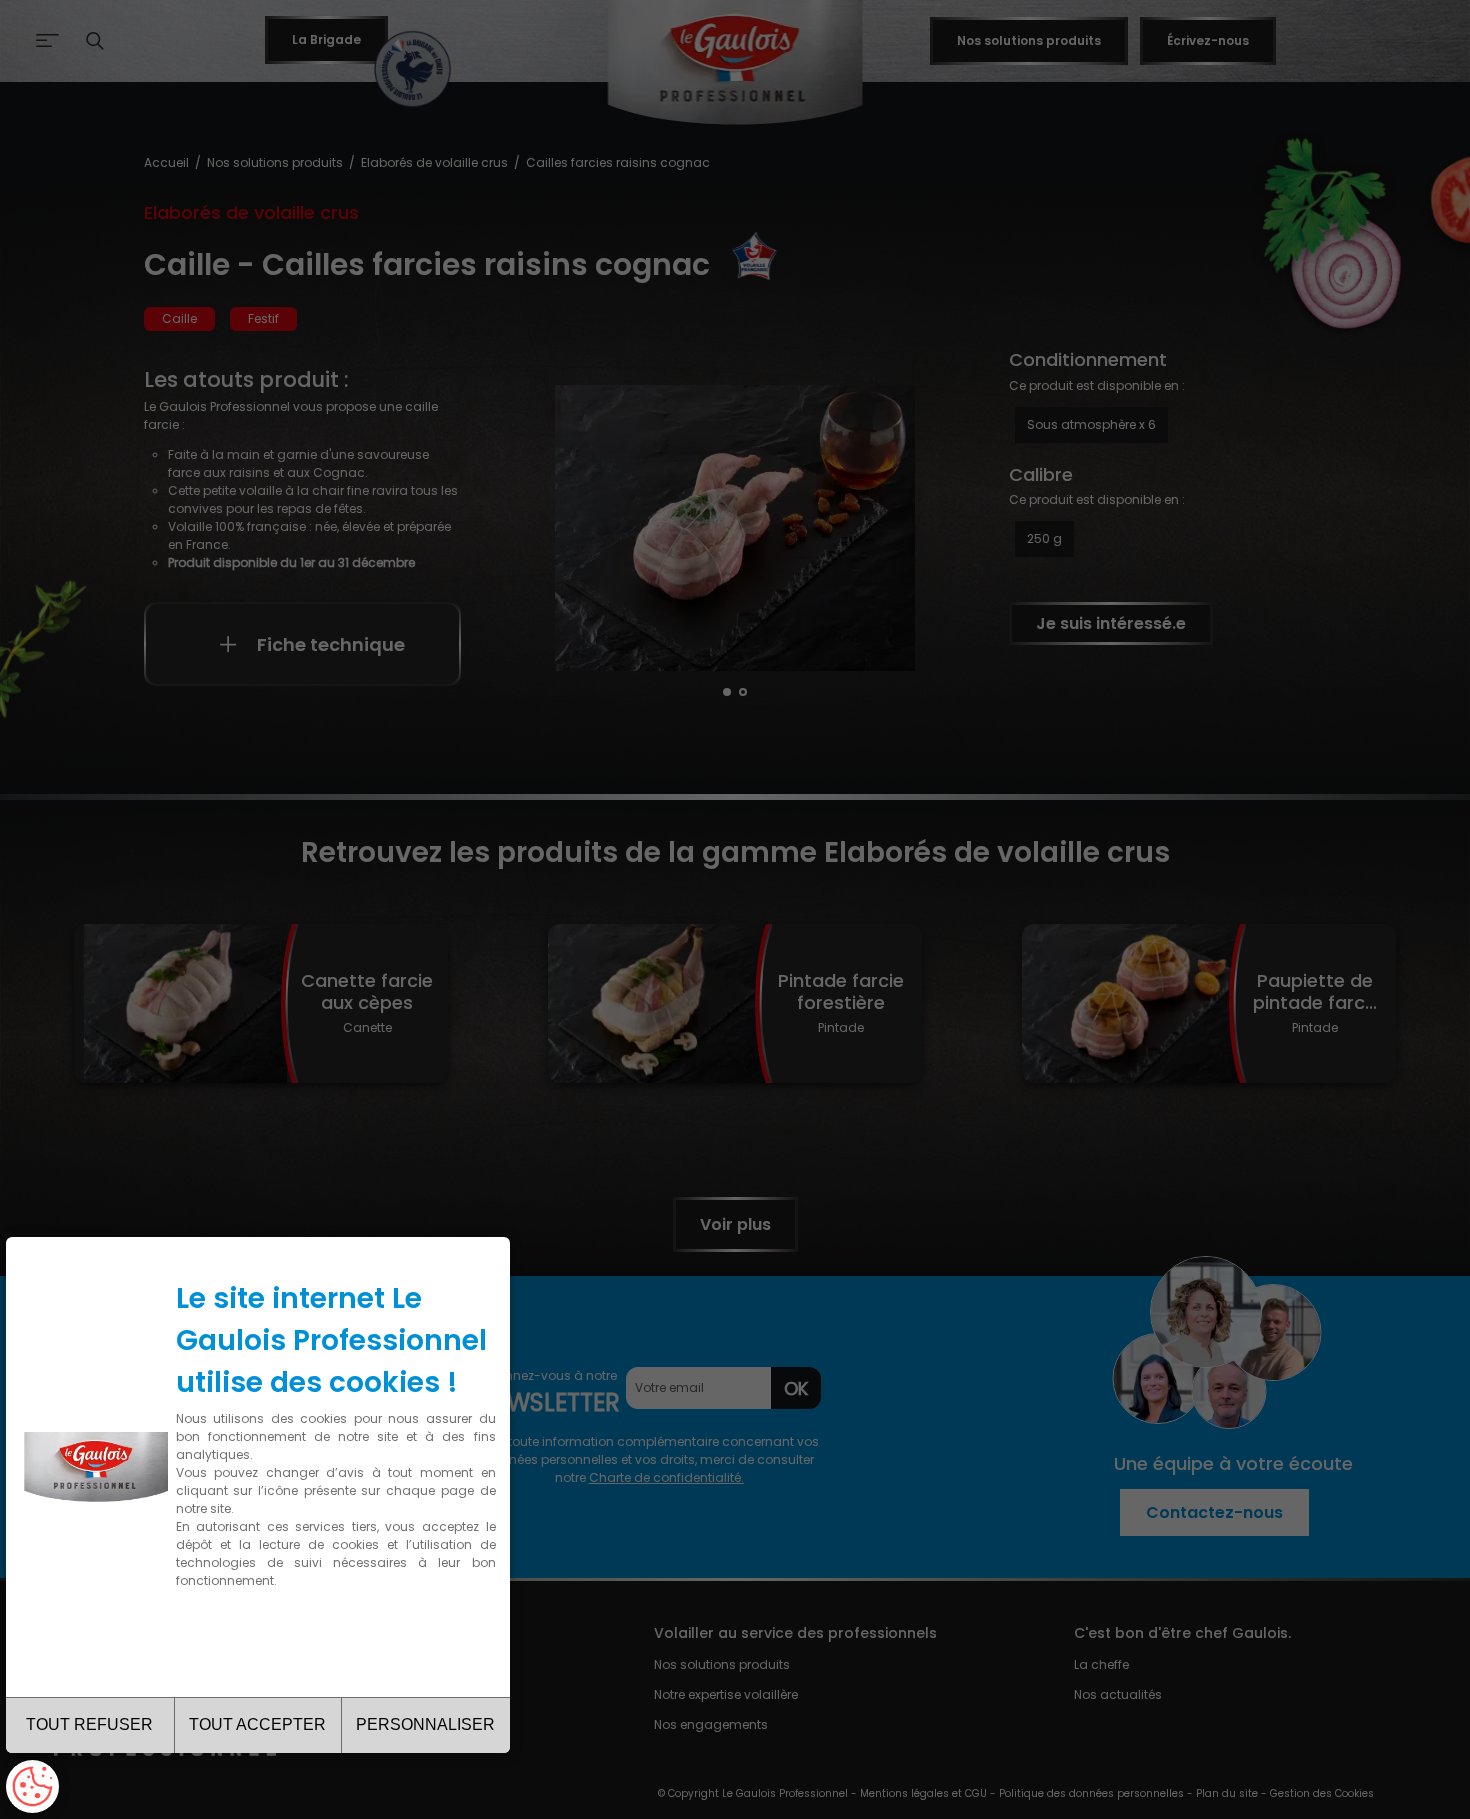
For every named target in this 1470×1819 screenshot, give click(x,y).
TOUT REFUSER (89, 1724)
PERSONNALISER (425, 1724)
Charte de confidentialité (262, 1640)
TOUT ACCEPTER (257, 1724)
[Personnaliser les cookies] (32, 1786)
